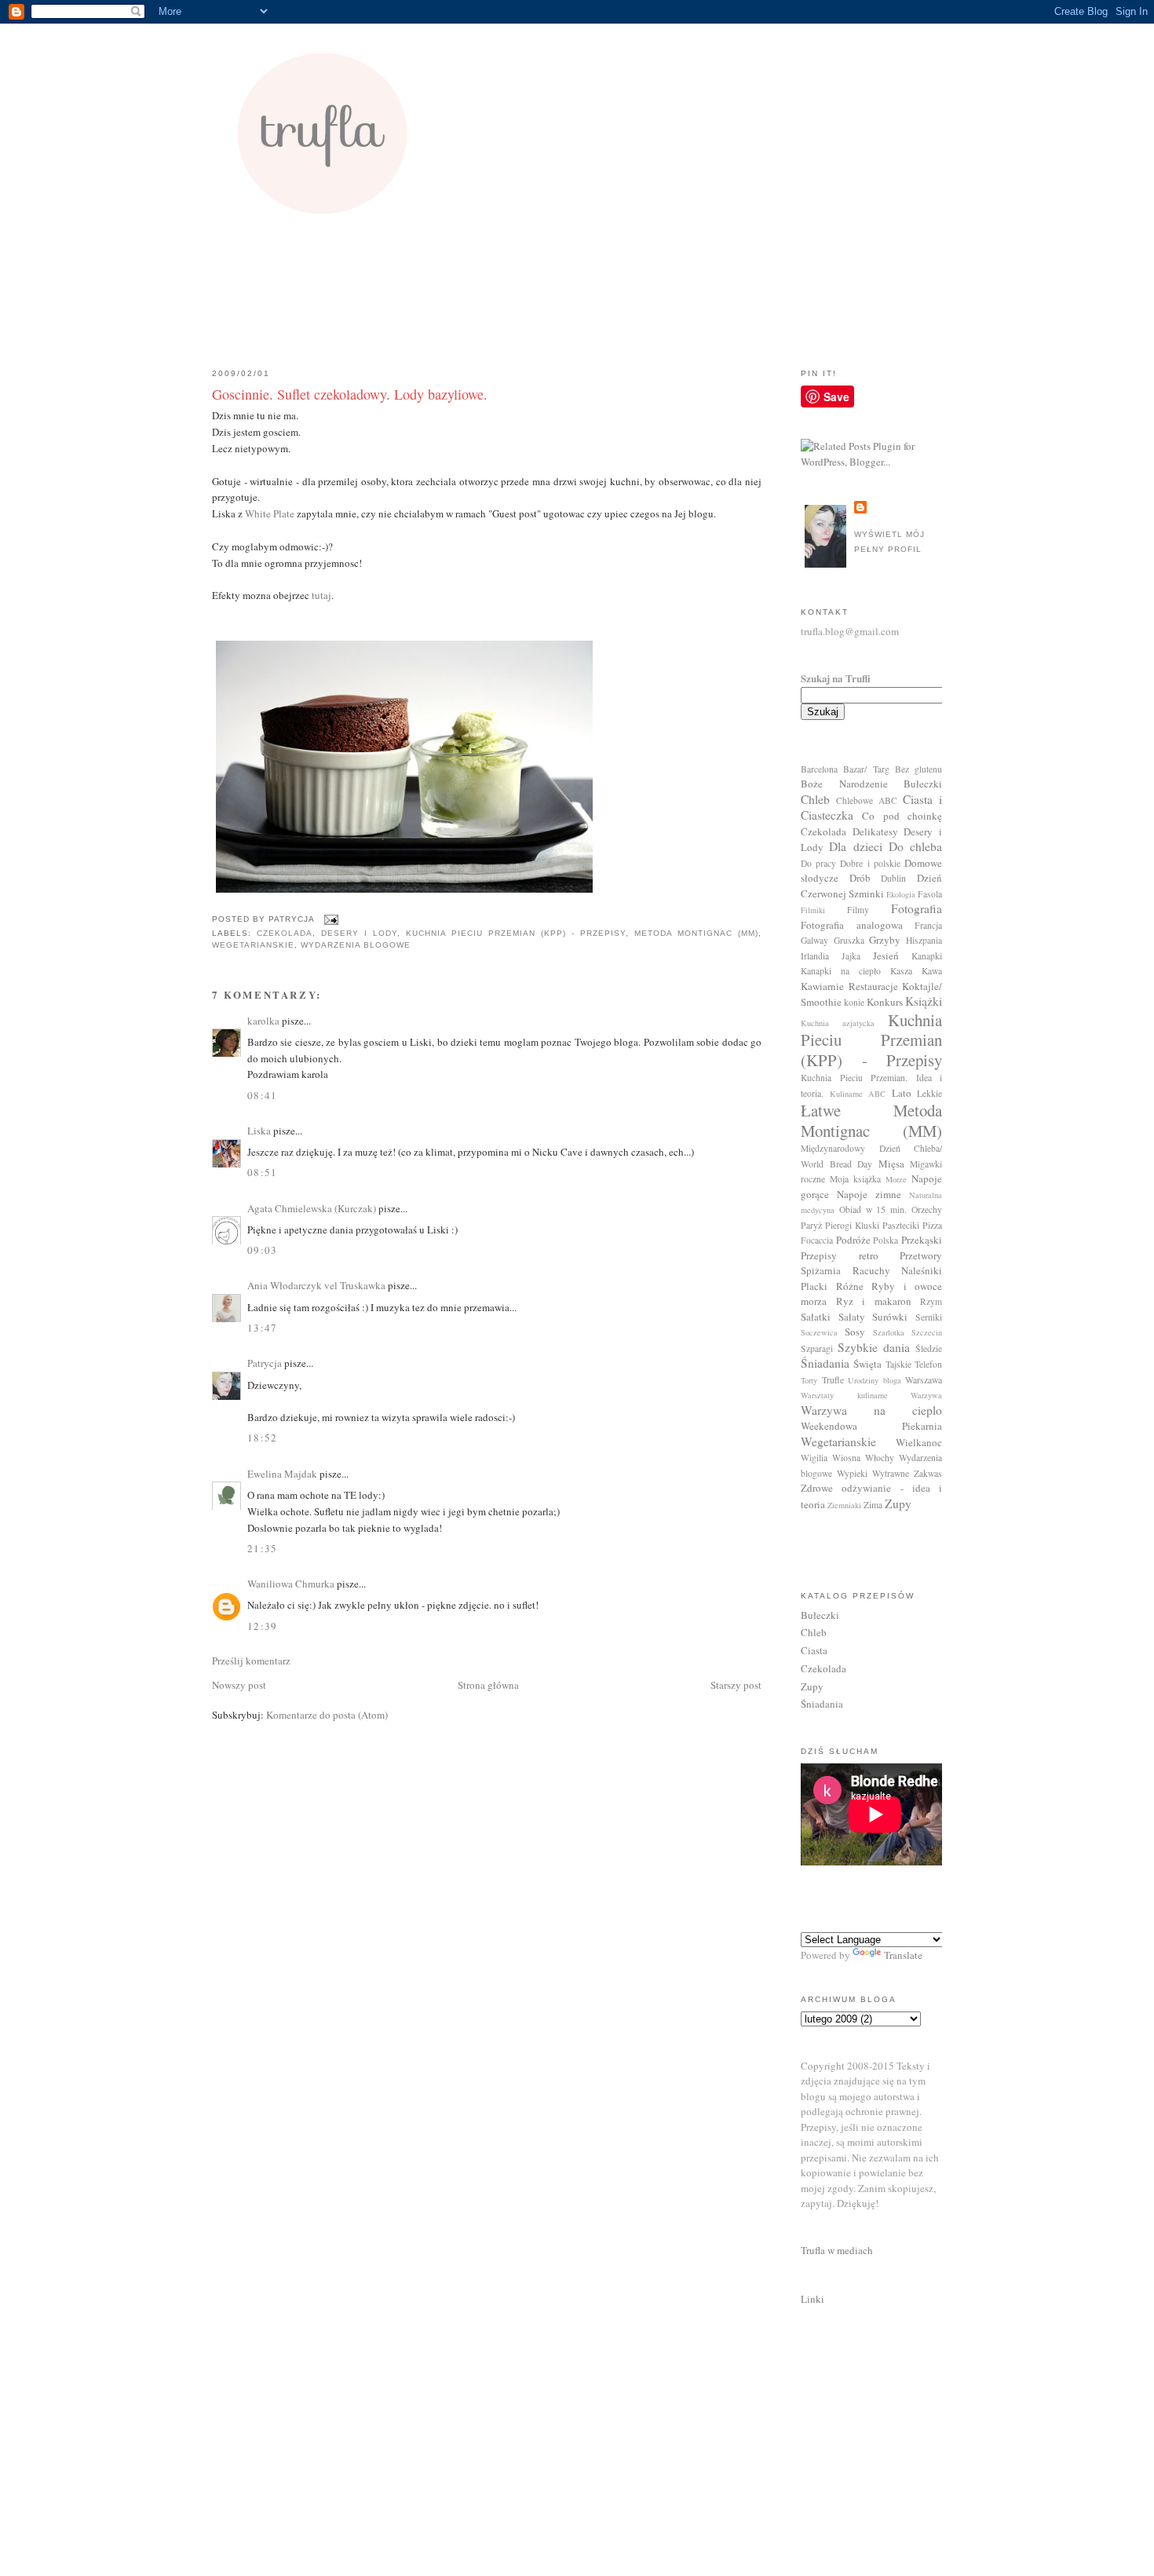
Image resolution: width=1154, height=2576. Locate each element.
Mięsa (891, 1164)
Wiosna (846, 1458)
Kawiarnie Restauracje (849, 986)
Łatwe (821, 1110)
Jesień (886, 955)
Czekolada (285, 933)
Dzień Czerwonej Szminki (871, 886)
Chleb (815, 799)
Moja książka (855, 1179)
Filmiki (813, 910)
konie (854, 1002)
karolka (263, 1021)
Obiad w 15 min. (873, 1209)
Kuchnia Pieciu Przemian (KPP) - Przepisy (516, 933)
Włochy (880, 1458)
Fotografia (917, 908)
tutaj (321, 595)
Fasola (930, 894)
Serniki (929, 1317)
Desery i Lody (359, 933)
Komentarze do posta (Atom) (327, 1715)
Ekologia (901, 894)
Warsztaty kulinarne (844, 1395)
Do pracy (818, 863)
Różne (850, 1286)
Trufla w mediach (837, 2250)
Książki (924, 1001)
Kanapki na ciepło (841, 971)
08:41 (263, 1095)
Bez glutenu (918, 769)
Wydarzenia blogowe (356, 945)
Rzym (931, 1301)
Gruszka (849, 940)
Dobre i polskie (870, 863)
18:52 (263, 1438)
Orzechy (927, 1209)
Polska (886, 1240)
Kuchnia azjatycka (838, 1023)
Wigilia (814, 1458)
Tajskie (898, 1364)
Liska (259, 1131)
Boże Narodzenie (844, 784)
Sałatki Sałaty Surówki (854, 1317)
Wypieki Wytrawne (873, 1473)
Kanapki (927, 956)
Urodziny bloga (875, 1380)
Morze (896, 1179)
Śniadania (825, 1363)
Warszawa (924, 1380)
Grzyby (885, 940)
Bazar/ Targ (866, 769)
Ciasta (814, 1650)
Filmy (858, 910)
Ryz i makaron (874, 1301)
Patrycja (265, 1363)
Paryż (811, 1225)
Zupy (898, 1504)
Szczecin (927, 1332)
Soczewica (819, 1332)
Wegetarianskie (253, 945)
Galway (814, 940)
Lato (902, 1093)
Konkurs (885, 1002)
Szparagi (817, 1348)
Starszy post (736, 1685)
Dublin (893, 878)
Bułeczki (923, 784)
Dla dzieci (855, 846)
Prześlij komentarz (251, 1661)
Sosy (855, 1332)
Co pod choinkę (902, 816)
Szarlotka (889, 1332)
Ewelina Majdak (282, 1474)
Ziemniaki (844, 1505)
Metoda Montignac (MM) (696, 933)
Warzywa (926, 1395)
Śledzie (929, 1348)
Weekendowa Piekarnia (871, 1426)
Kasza (901, 971)
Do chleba (915, 846)
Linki (813, 2299)
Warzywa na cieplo (871, 1410)
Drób (860, 878)
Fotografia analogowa (852, 925)
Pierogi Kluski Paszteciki (872, 1225)
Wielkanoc (919, 1442)
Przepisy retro (840, 1255)
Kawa (932, 971)
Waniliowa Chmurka (291, 1584)
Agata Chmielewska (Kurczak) (312, 1208)
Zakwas (928, 1473)
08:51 (263, 1172)
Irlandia (815, 956)
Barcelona (819, 769)
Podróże (853, 1240)
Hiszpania (924, 940)
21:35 (263, 1548)
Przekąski (922, 1240)
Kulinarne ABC (858, 1094)
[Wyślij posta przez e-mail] (329, 919)
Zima (873, 1505)
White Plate (270, 513)
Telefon (928, 1364)
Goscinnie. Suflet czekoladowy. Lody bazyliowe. (350, 394)
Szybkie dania (874, 1347)
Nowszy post (239, 1685)
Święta (867, 1364)
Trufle (833, 1380)
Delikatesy (875, 831)
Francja (928, 925)
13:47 (263, 1328)
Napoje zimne (869, 1194)
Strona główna (488, 1685)
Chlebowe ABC (867, 800)
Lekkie (929, 1093)
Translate (903, 1955)
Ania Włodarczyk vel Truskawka (316, 1285)
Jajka (851, 956)
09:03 (263, 1250)
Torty (809, 1380)
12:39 (263, 1626)
